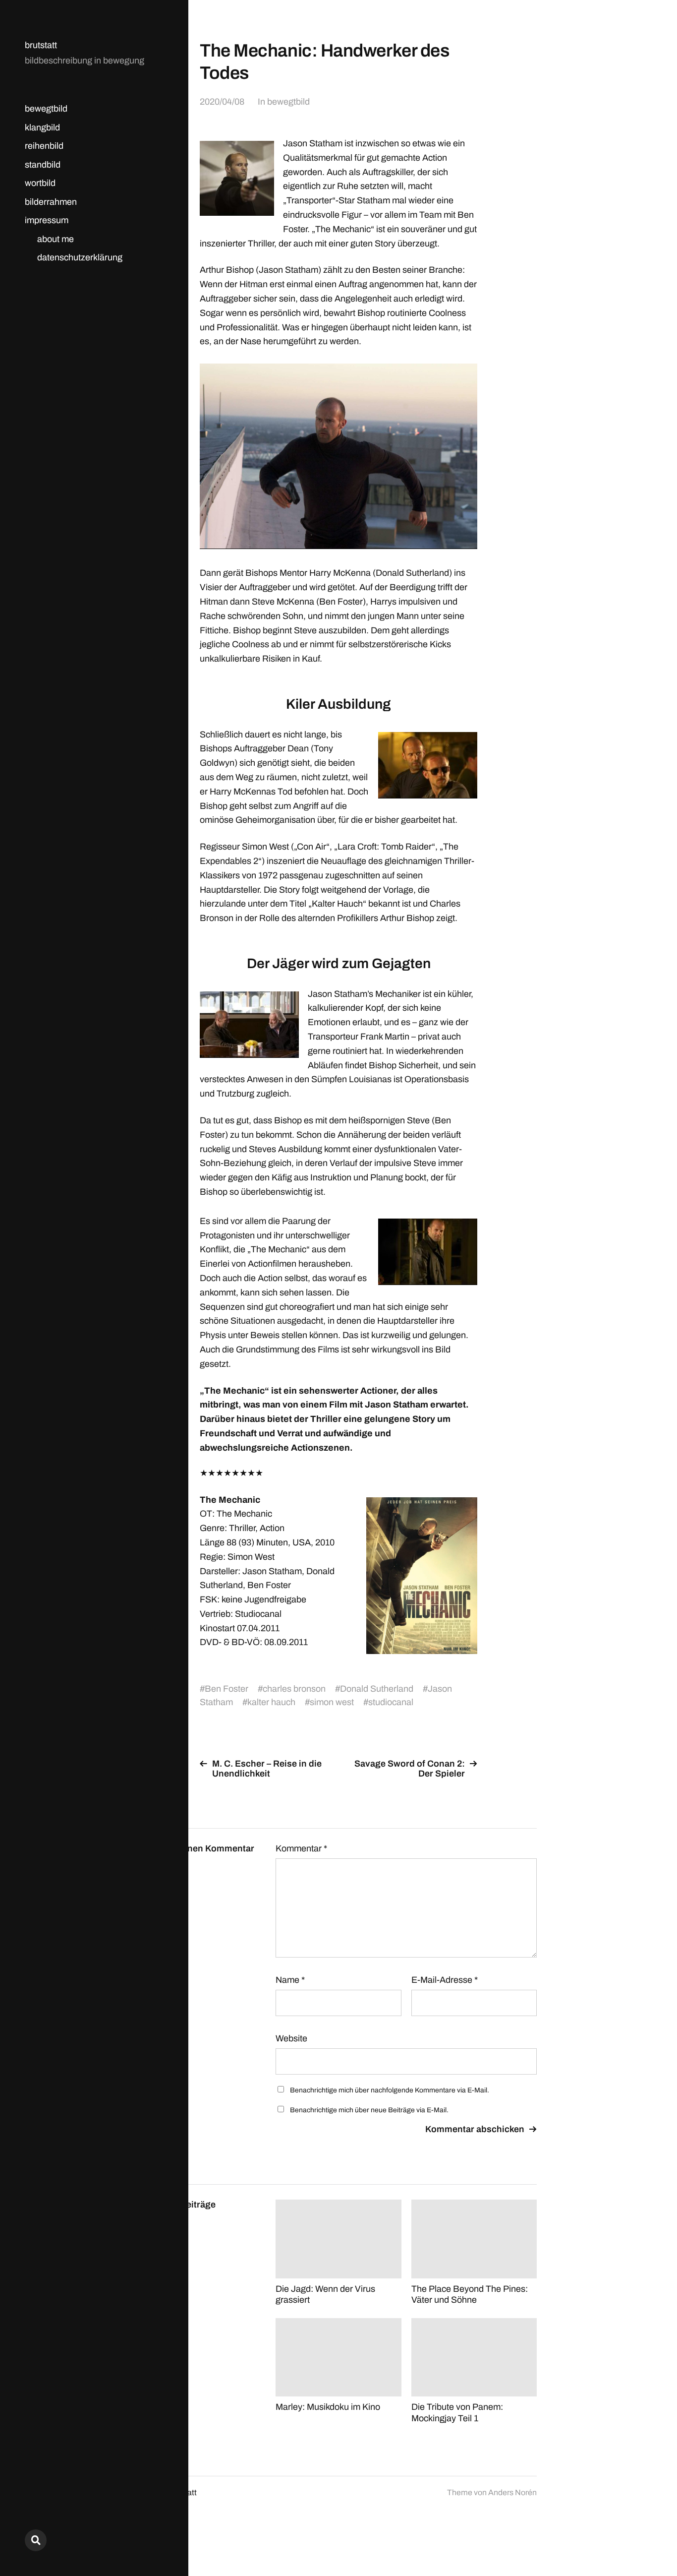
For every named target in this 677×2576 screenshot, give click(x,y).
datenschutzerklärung (80, 257)
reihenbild (44, 146)
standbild (43, 165)
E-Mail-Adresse (445, 1980)
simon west (332, 1702)
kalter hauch (271, 1702)
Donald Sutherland (377, 1689)
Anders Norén (512, 2492)
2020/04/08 (222, 102)
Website (291, 2038)
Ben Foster (226, 1689)
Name (290, 1980)
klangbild (42, 127)
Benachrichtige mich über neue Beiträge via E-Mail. (369, 2110)
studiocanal (391, 1702)
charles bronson (294, 1689)
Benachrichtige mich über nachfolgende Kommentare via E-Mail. (390, 2090)
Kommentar (301, 1848)
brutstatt (41, 45)
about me (56, 239)
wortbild (40, 183)
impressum (47, 220)
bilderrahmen (51, 202)
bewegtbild (46, 109)
